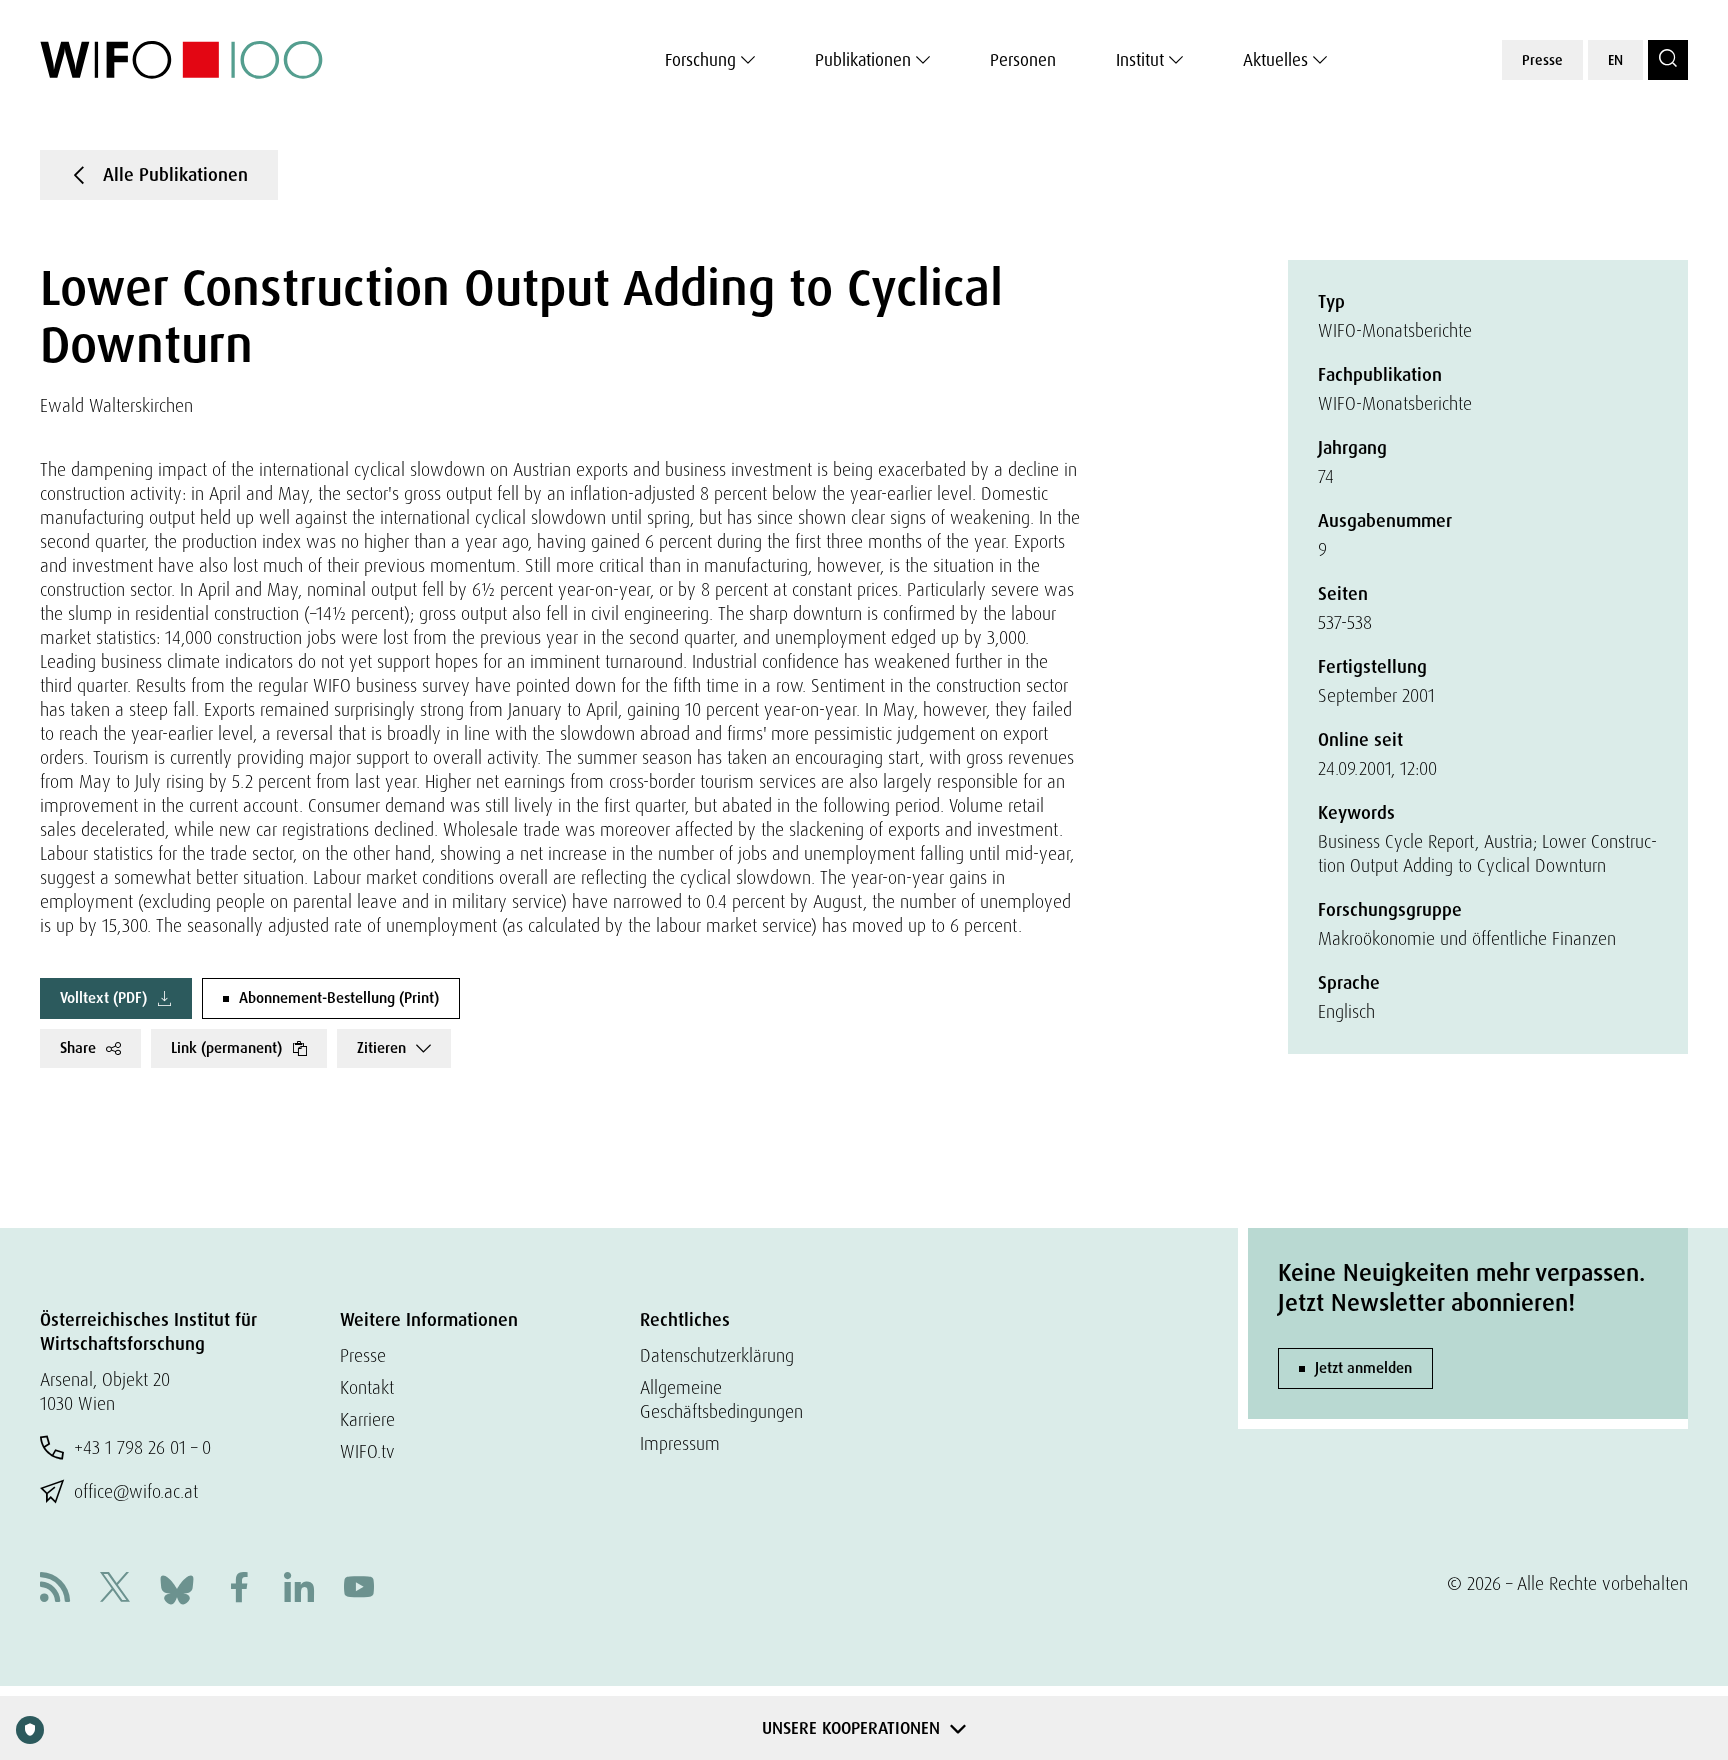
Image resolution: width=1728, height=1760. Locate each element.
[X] (115, 1589)
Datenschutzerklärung (717, 1355)
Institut (1140, 60)
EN (1615, 60)
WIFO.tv (367, 1451)
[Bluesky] (177, 1587)
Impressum (680, 1443)
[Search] (1668, 60)
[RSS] (55, 1589)
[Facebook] (239, 1589)
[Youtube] (359, 1589)
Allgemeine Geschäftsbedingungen (721, 1399)
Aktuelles (1275, 60)
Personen (1023, 60)
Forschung (700, 60)
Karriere (367, 1419)
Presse (1542, 60)
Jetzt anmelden (1363, 1368)
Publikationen (863, 60)
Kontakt (367, 1387)
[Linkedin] (299, 1589)
